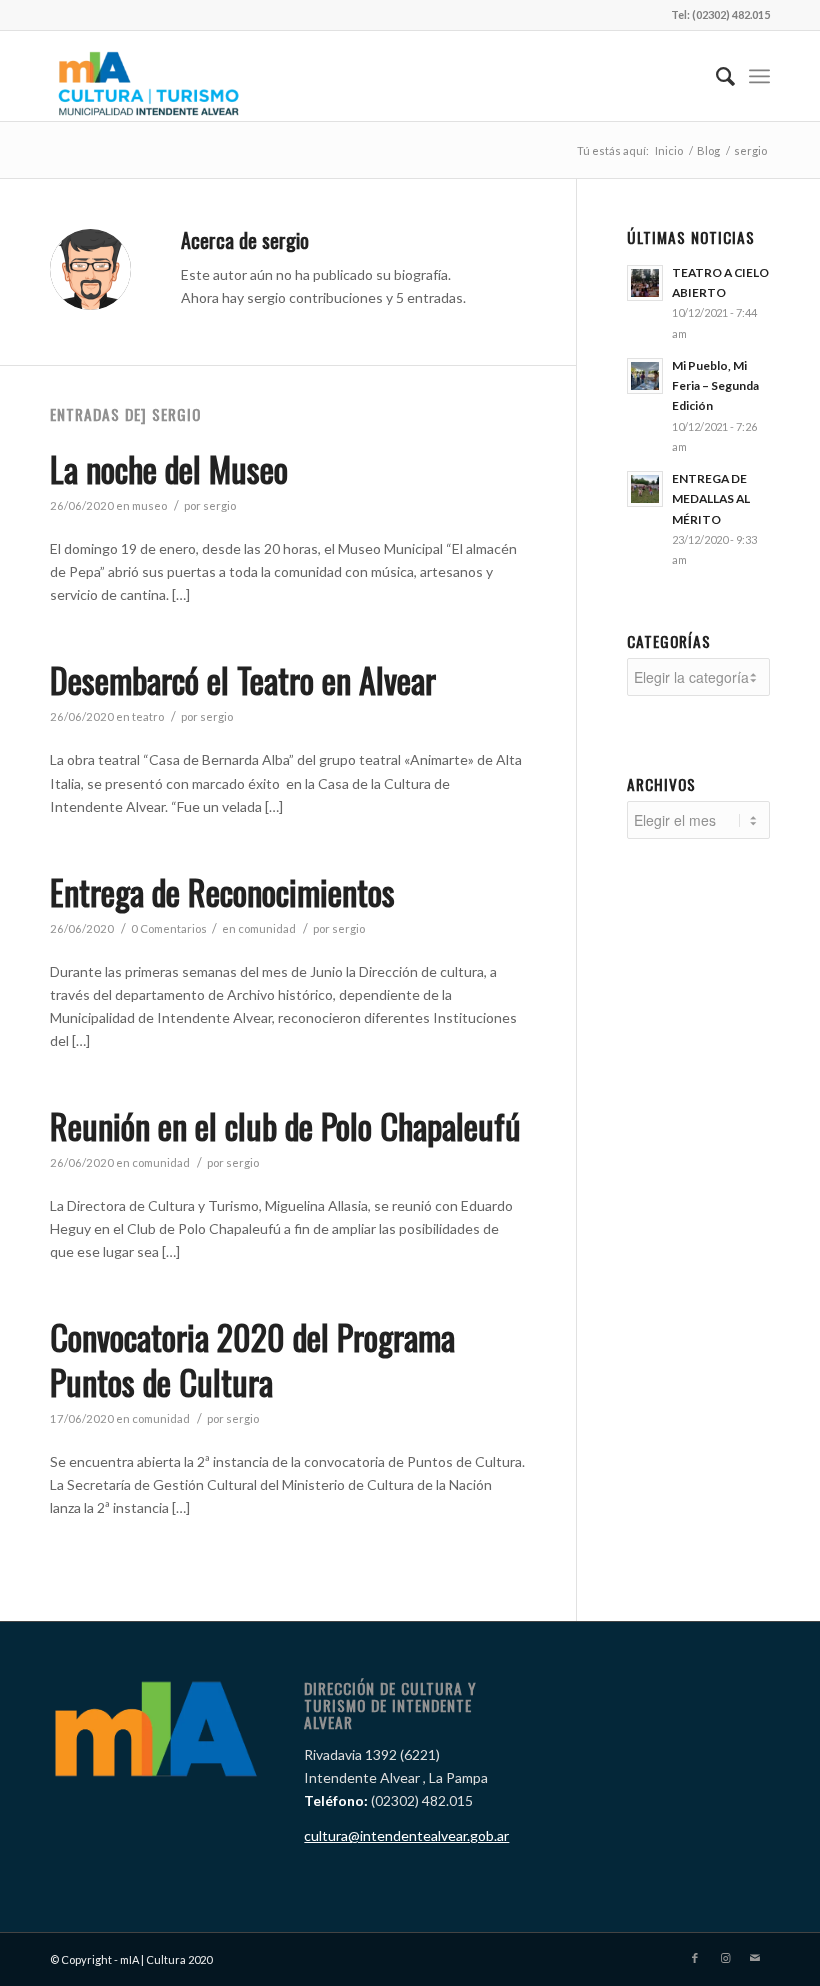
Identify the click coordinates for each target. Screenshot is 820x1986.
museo (149, 505)
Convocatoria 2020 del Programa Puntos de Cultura (252, 1358)
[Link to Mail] (755, 1958)
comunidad (267, 928)
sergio (219, 505)
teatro (148, 716)
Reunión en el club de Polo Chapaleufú (285, 1125)
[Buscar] (715, 76)
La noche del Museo (169, 468)
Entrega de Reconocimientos (222, 891)
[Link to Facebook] (695, 1958)
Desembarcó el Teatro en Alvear (243, 679)
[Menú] (759, 76)
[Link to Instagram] (725, 1958)
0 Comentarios (169, 928)
